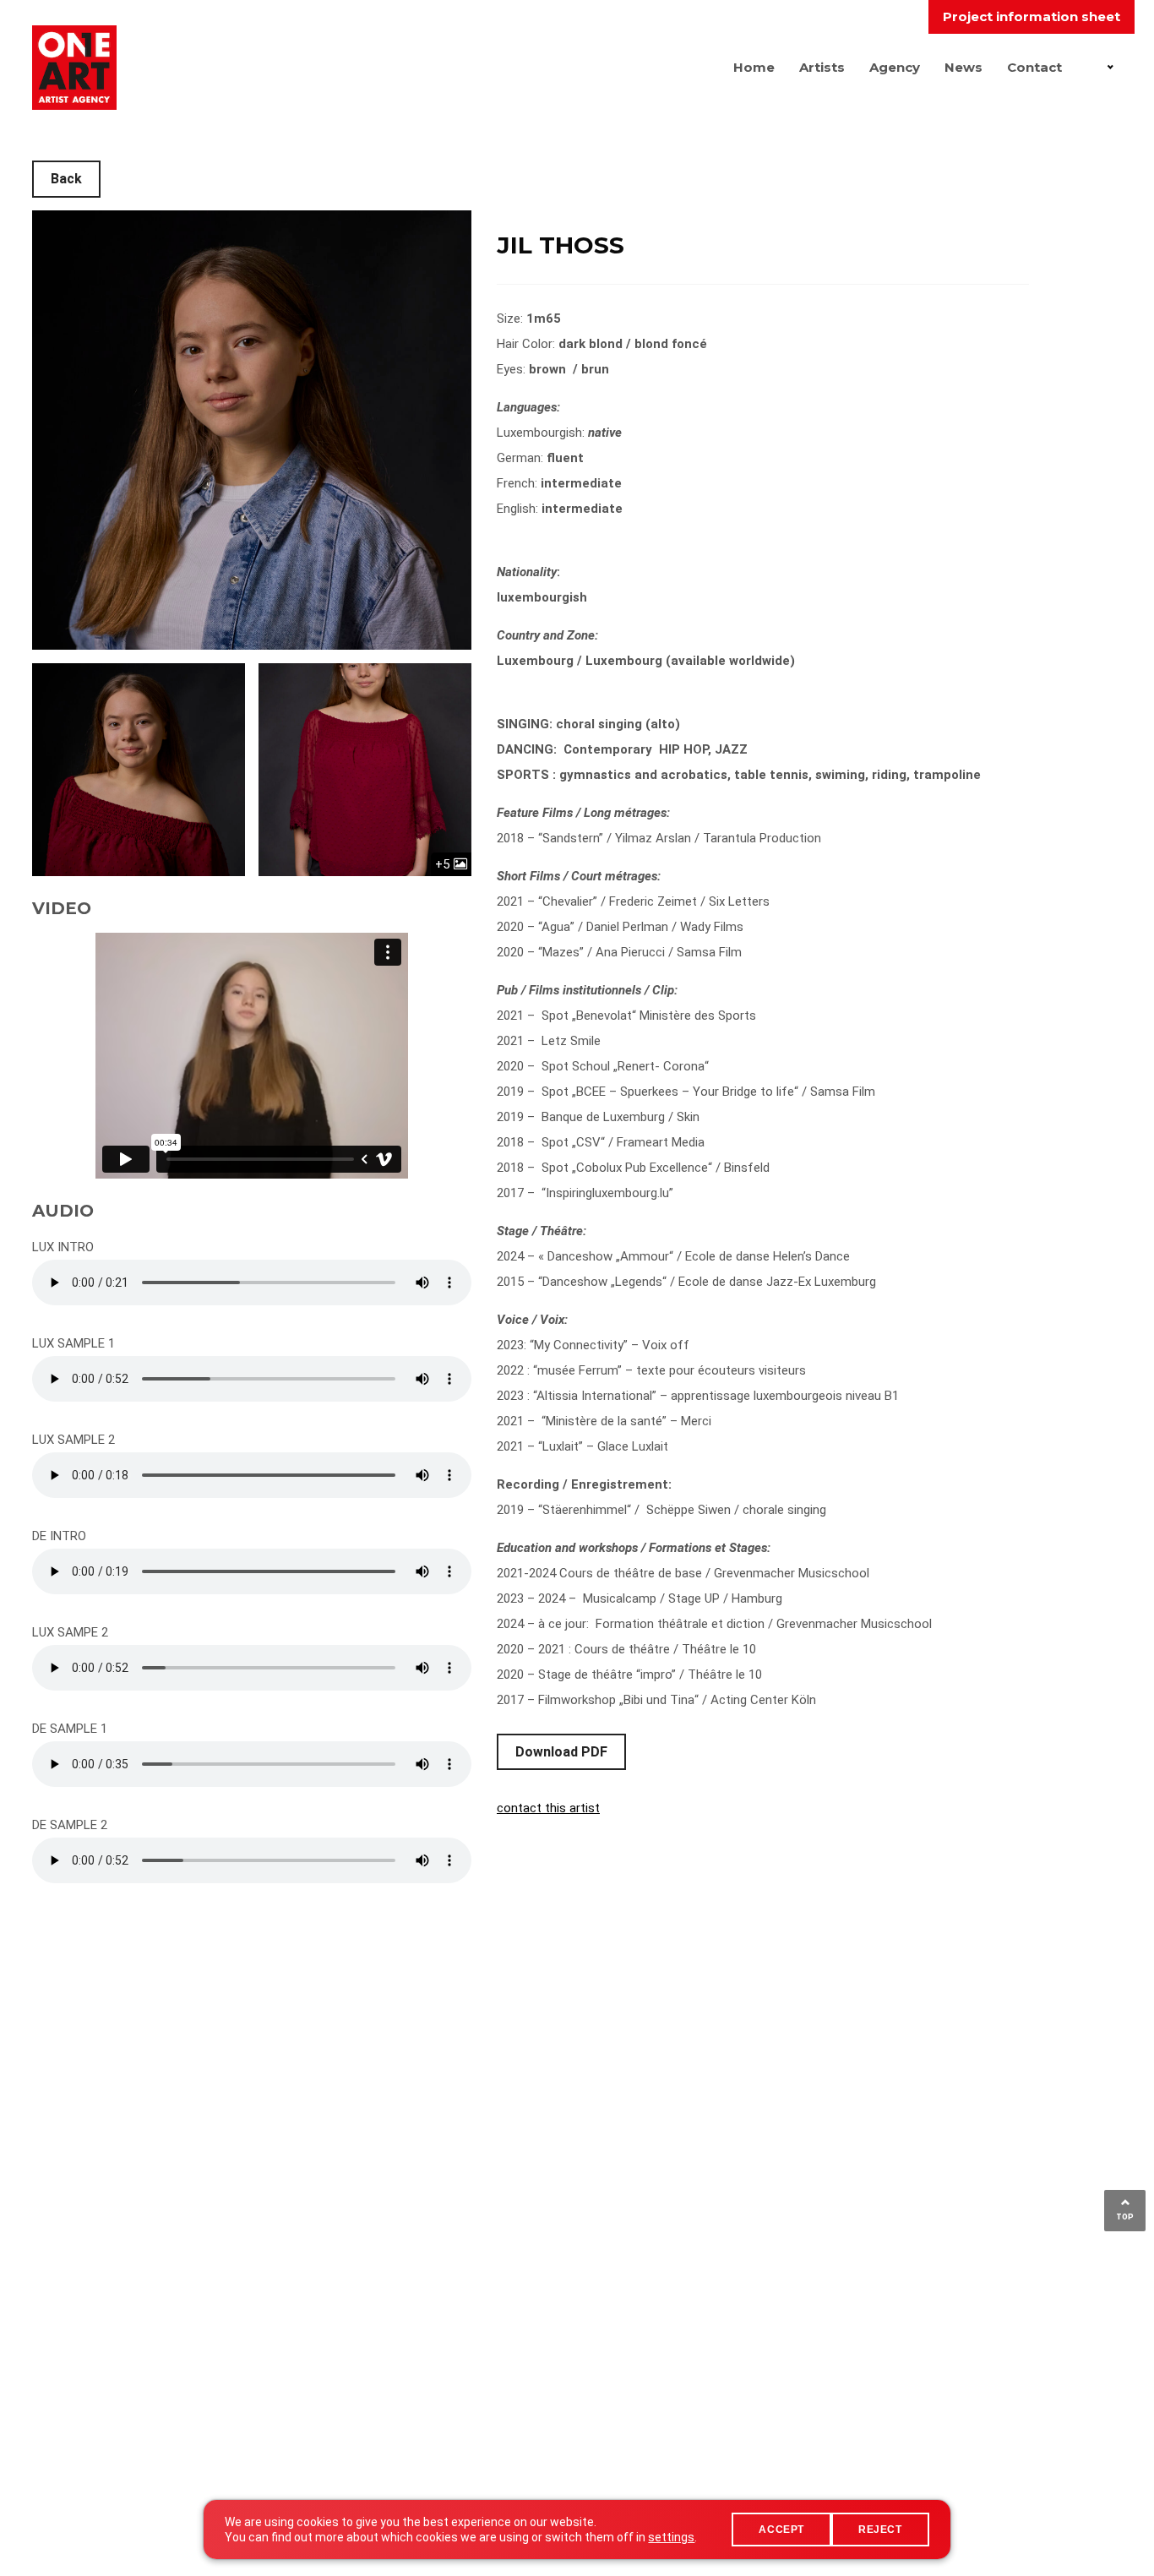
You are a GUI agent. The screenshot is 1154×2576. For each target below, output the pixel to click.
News (963, 67)
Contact (1034, 67)
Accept (781, 2530)
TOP (1125, 2217)
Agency (895, 67)
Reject (880, 2530)
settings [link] (671, 2537)
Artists (822, 67)
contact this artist (548, 1808)
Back (66, 179)
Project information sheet (1032, 16)
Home (754, 67)
